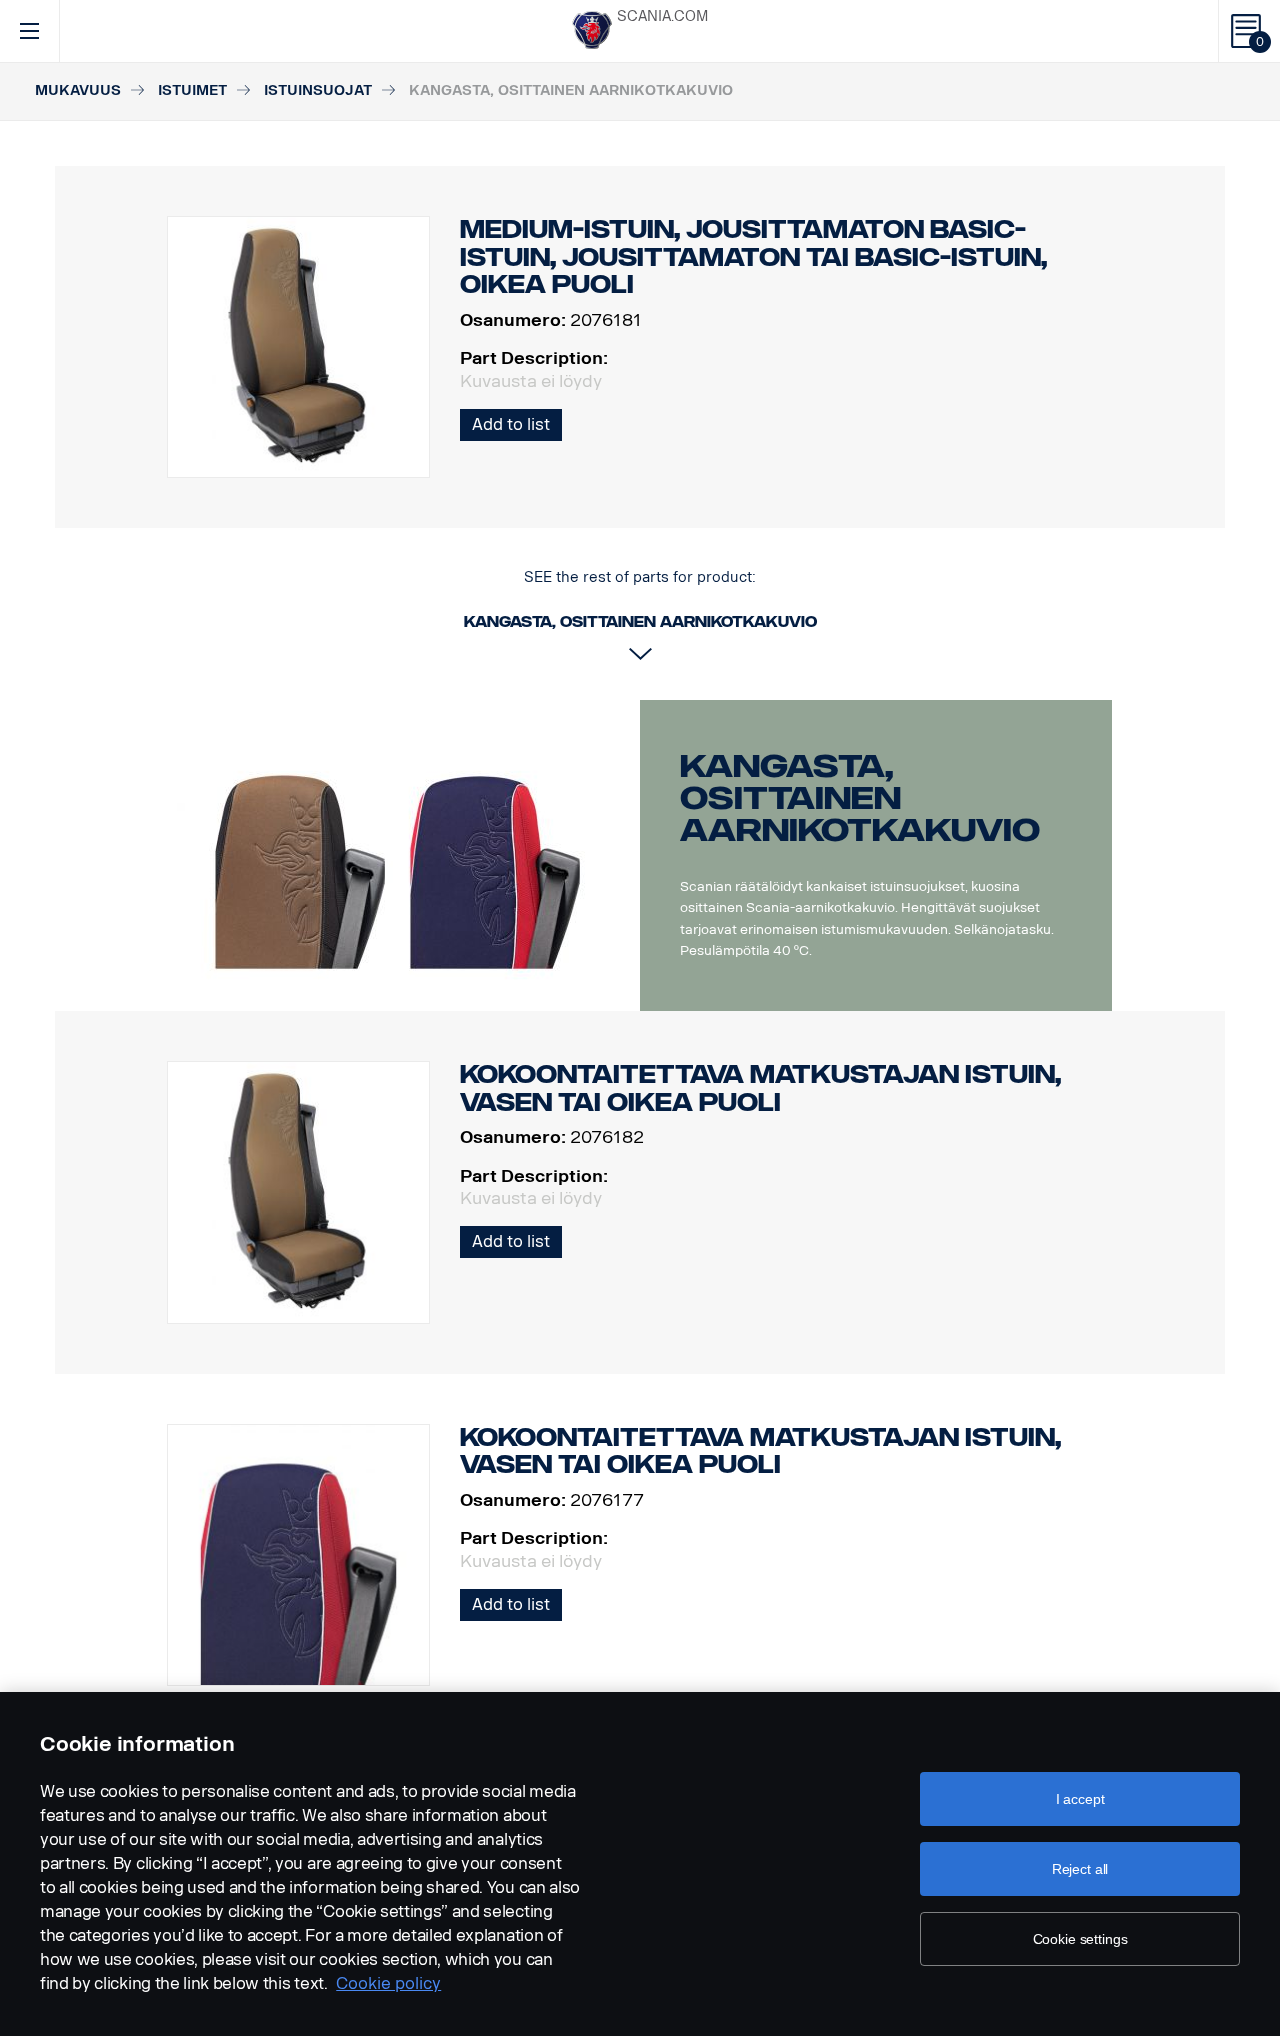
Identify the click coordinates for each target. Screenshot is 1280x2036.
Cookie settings (1080, 1939)
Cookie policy (388, 1983)
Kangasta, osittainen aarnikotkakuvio (860, 798)
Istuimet (192, 90)
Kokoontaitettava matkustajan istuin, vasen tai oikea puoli (760, 1088)
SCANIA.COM (662, 16)
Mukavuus (78, 90)
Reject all (1080, 1869)
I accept (1080, 1799)
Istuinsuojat (318, 90)
